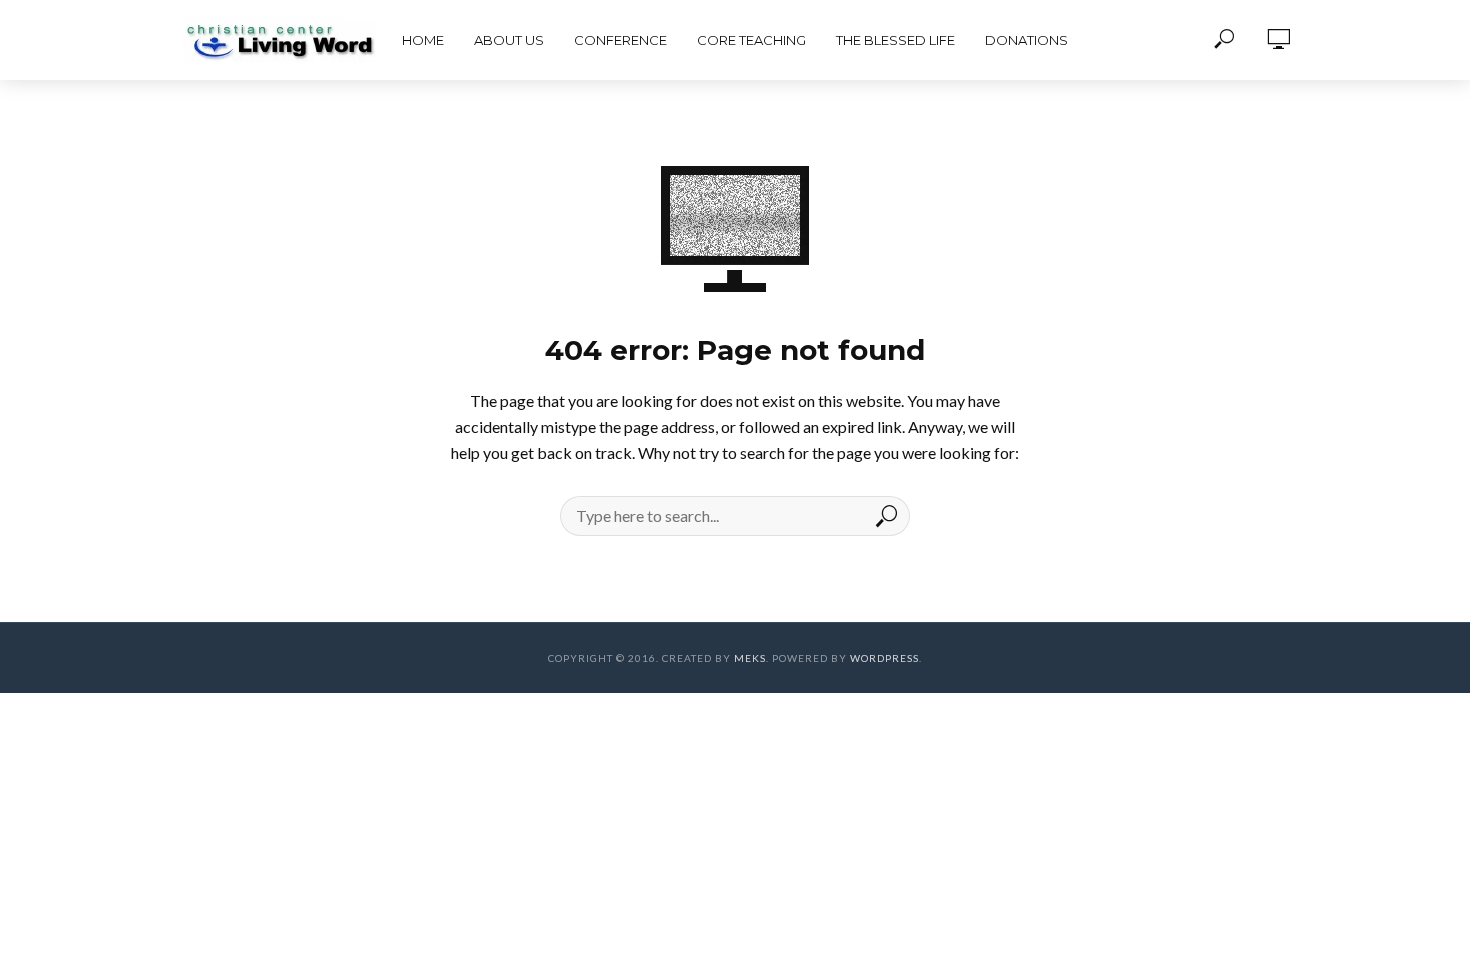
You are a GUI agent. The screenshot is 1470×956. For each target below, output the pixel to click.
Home (423, 40)
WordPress (884, 658)
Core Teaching (751, 40)
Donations (1026, 40)
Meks (750, 658)
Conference (620, 40)
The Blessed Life (895, 40)
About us (509, 40)
